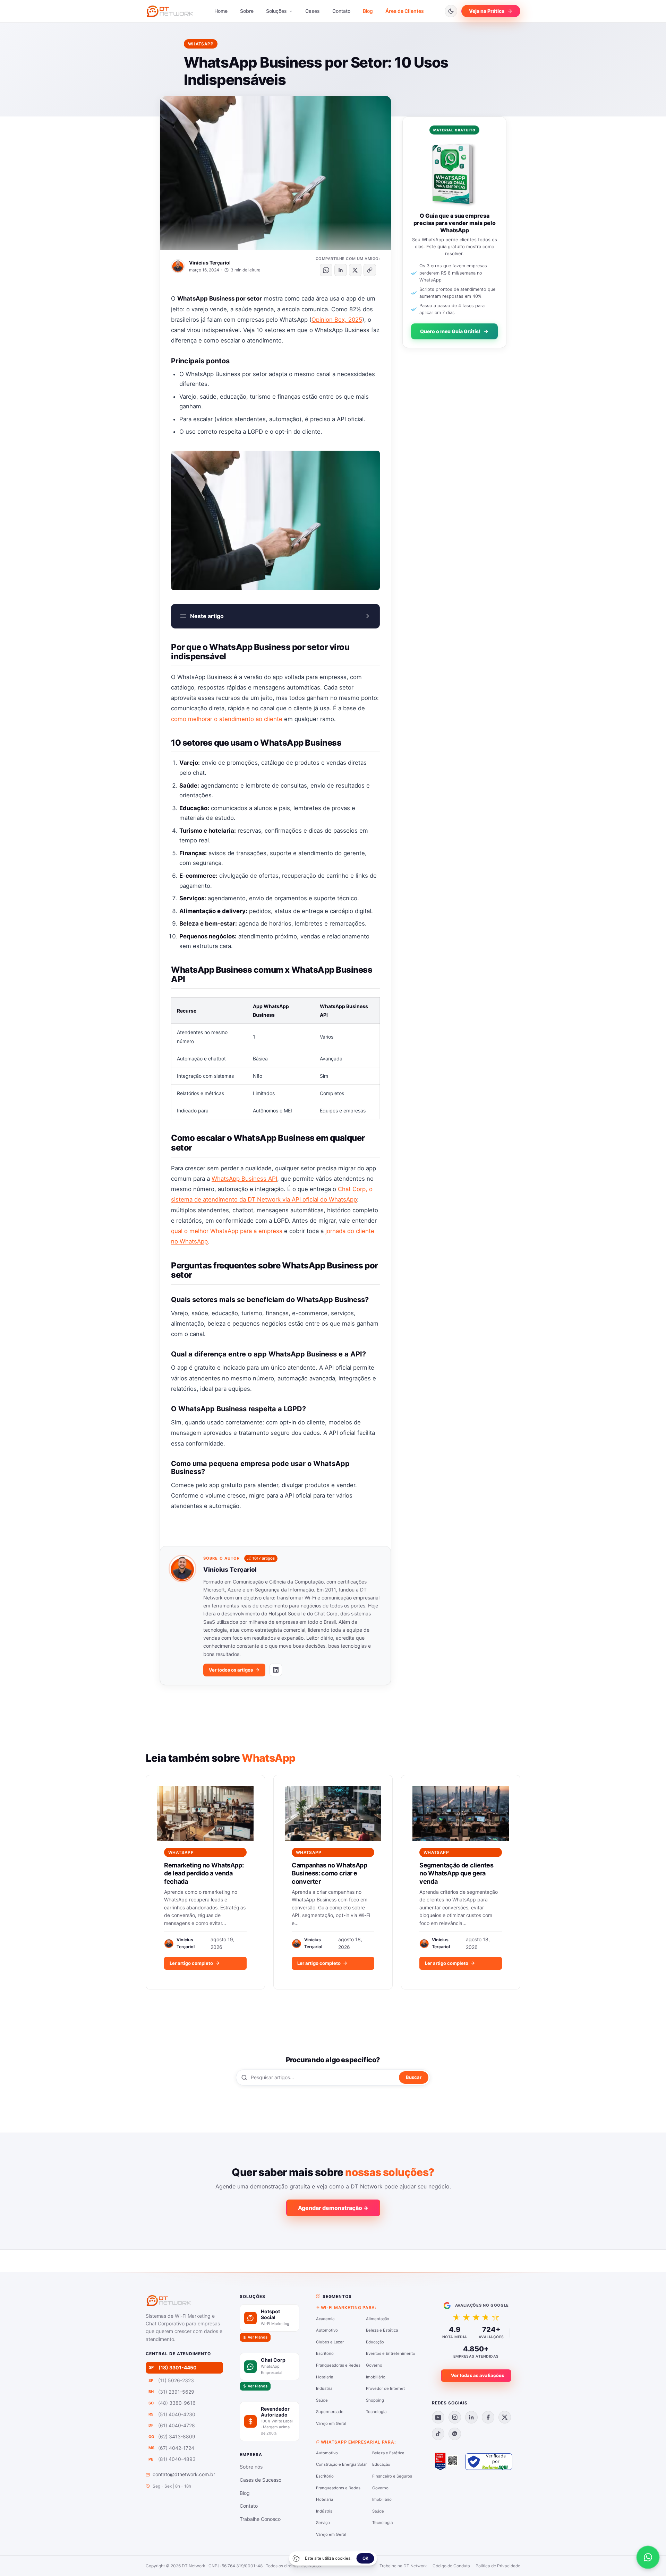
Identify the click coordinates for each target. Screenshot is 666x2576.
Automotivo (327, 2330)
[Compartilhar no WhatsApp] (326, 270)
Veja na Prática (487, 11)
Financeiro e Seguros (392, 2476)
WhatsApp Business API (244, 1179)
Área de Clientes (405, 11)
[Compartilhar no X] (355, 270)
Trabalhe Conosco (260, 2519)
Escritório (325, 2353)
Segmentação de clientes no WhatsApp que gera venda (456, 1873)
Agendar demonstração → (333, 2208)
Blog (368, 11)
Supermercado (330, 2412)
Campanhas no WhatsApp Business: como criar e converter (329, 1873)
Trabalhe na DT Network (403, 2566)
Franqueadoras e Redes (338, 2365)
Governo (374, 2365)
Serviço (323, 2523)
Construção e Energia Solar (341, 2464)
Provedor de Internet (385, 2388)
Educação (375, 2342)
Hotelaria (325, 2377)
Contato (341, 11)
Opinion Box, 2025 (337, 320)
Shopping (375, 2400)
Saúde (322, 2400)
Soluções (277, 11)
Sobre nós (251, 2467)
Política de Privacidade (498, 2566)
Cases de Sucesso (261, 2480)
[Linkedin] (471, 2417)
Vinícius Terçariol (210, 263)
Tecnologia (376, 2412)
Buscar (414, 2077)
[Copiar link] (370, 270)
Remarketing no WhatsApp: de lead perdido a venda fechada (204, 1873)
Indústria (324, 2388)
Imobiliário (376, 2377)
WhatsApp (201, 44)
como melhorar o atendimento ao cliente (227, 719)
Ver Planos (258, 2337)
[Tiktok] (438, 2434)
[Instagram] (455, 2417)
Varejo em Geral (331, 2423)
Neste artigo (207, 616)
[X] (505, 2417)
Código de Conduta (451, 2566)
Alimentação (378, 2319)
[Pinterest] (455, 2434)
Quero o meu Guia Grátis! (450, 331)
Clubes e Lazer (330, 2342)
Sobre (247, 11)
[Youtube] (438, 2417)
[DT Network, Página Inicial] (170, 11)
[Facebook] (488, 2417)
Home (221, 11)
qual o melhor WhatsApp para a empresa (227, 1231)
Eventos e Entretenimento (391, 2353)
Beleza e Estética (382, 2330)
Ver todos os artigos (231, 1670)
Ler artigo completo (191, 1963)
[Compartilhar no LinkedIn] (341, 270)
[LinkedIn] (276, 1670)
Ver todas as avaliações (477, 2375)
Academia (325, 2319)
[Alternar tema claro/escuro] (451, 11)
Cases (313, 11)
